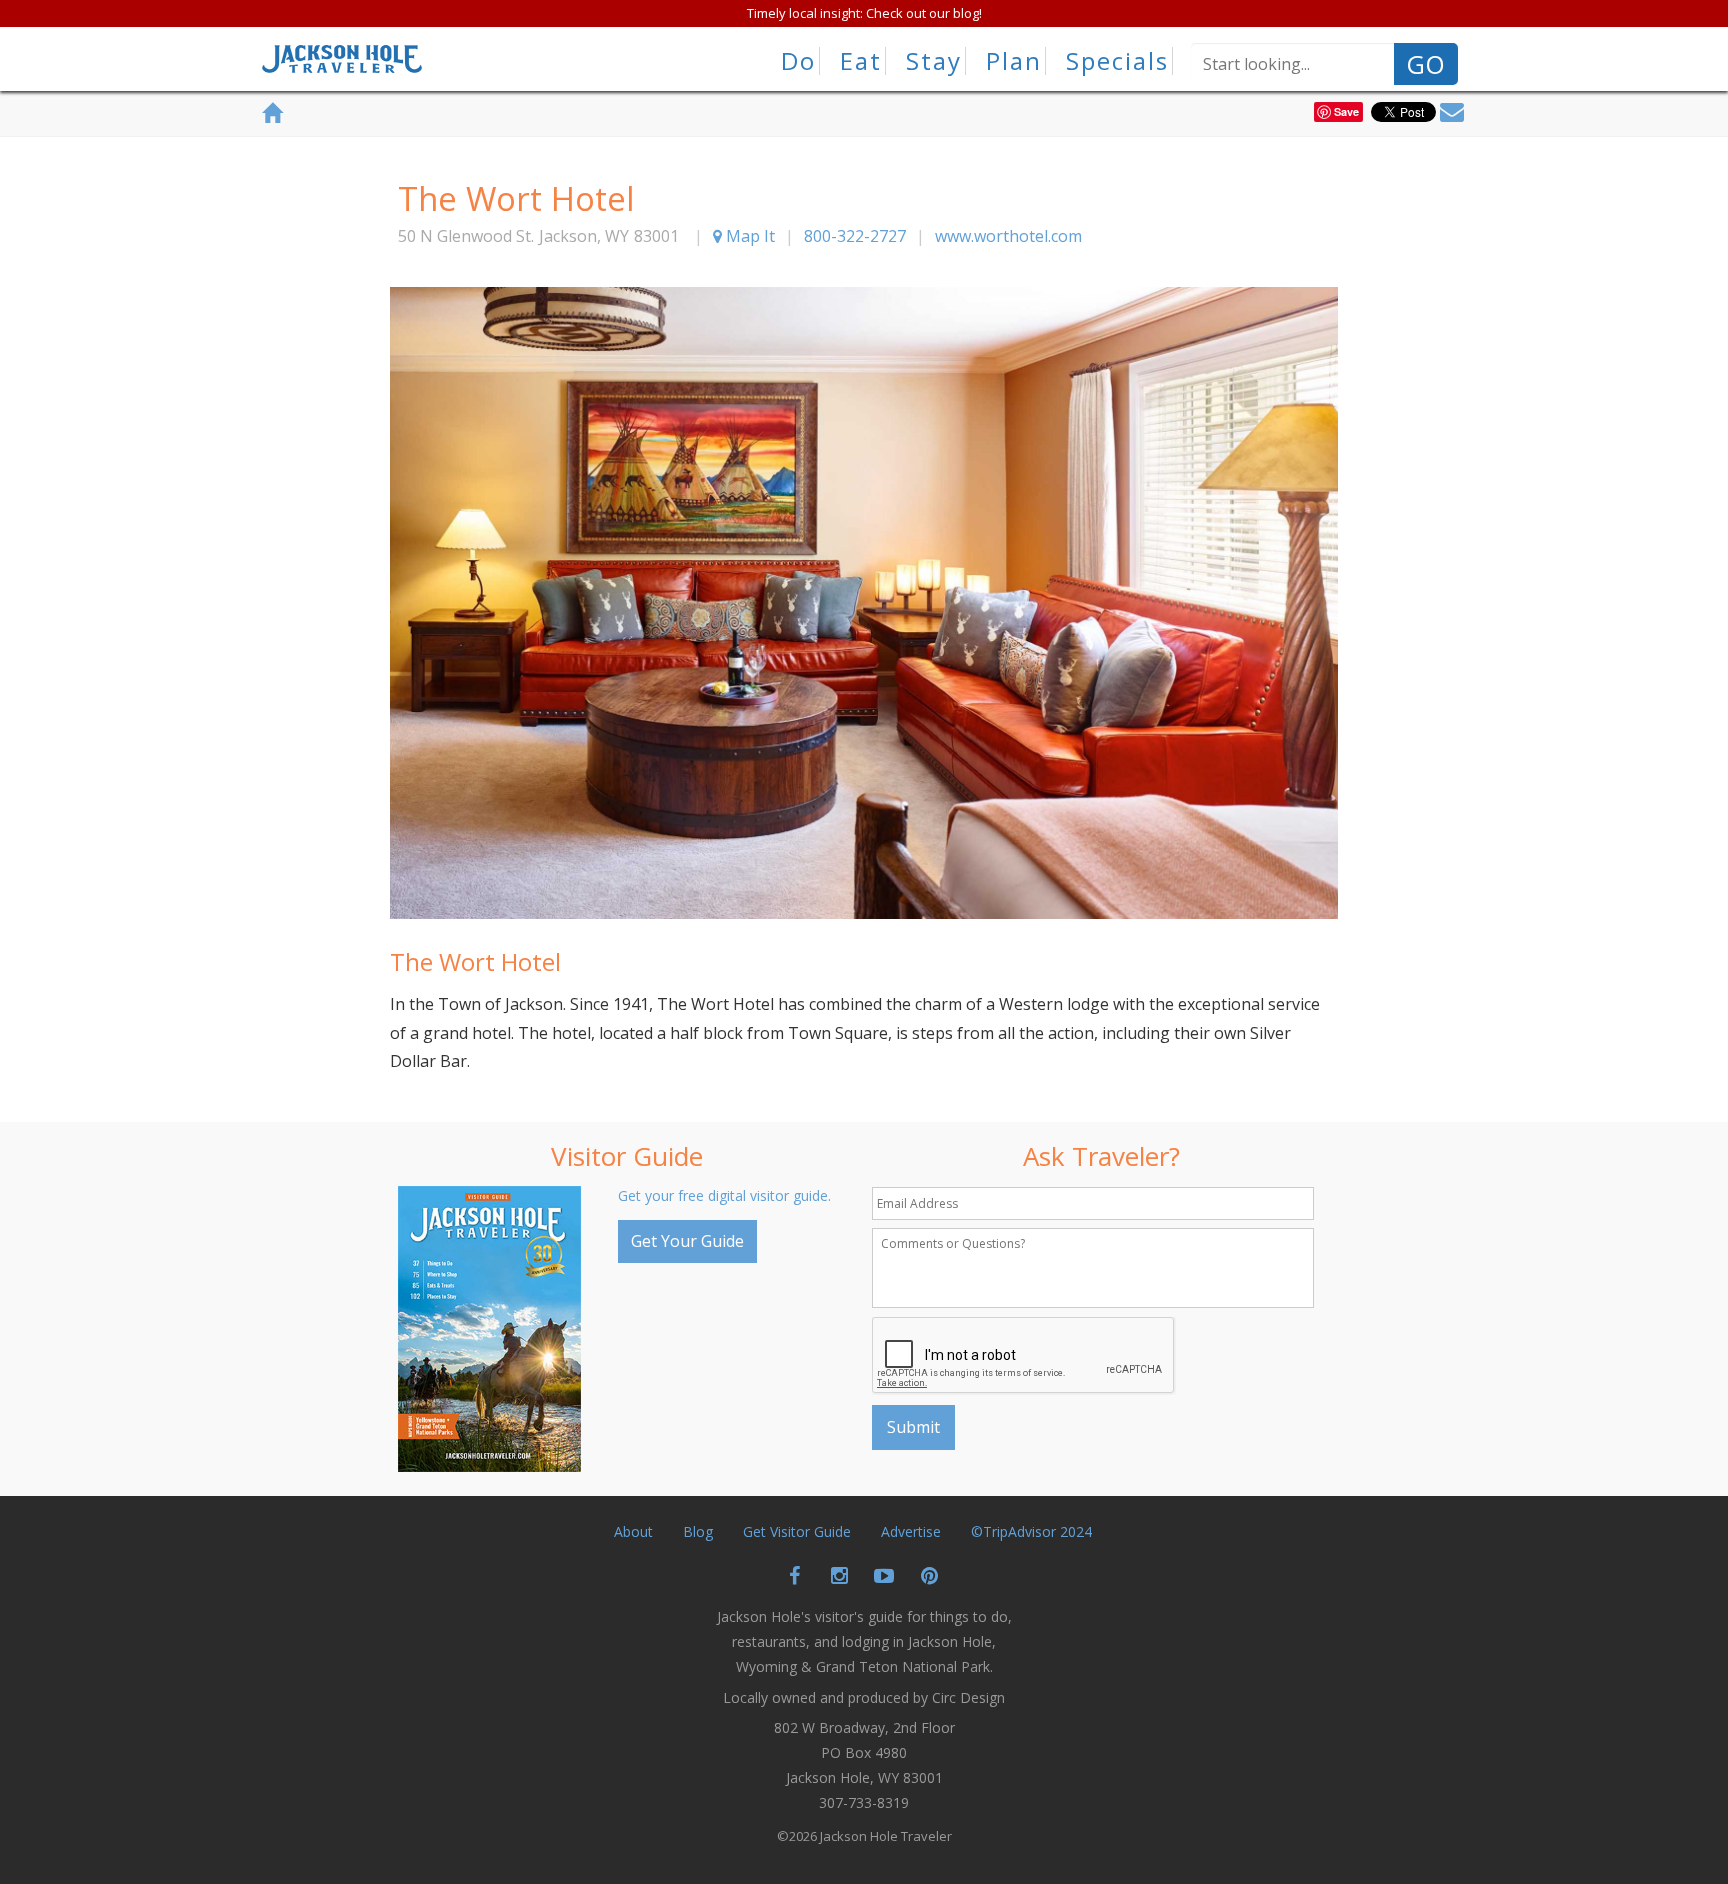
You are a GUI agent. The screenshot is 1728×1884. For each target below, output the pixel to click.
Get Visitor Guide (797, 1531)
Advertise (911, 1531)
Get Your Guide (687, 1241)
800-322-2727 (855, 236)
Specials (1117, 61)
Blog (698, 1531)
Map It (748, 236)
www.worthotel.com (1008, 236)
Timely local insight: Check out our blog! (864, 13)
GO (1425, 64)
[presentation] (1024, 1356)
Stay (934, 61)
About (633, 1531)
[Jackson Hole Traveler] (342, 64)
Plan (1014, 61)
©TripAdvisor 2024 (1031, 1531)
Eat (861, 61)
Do (798, 61)
